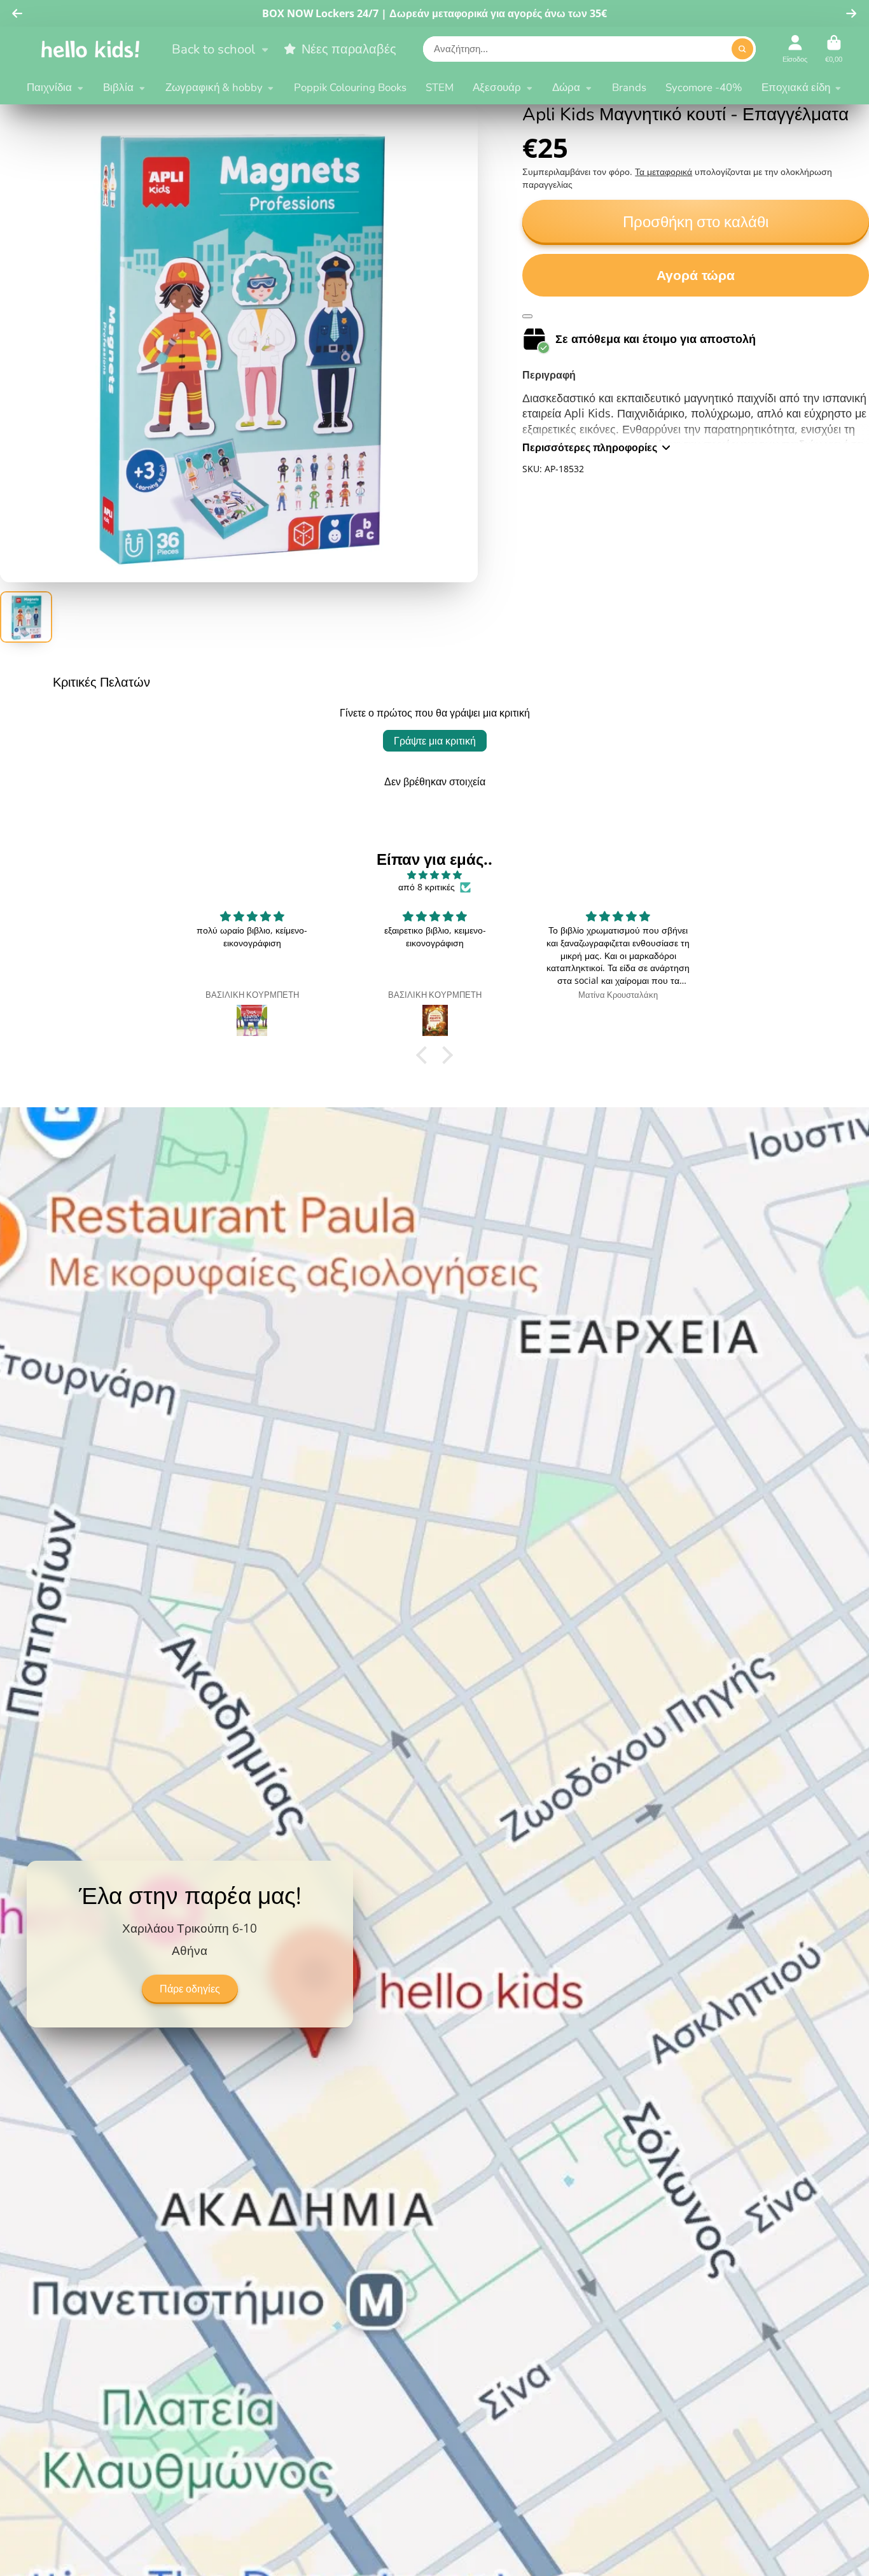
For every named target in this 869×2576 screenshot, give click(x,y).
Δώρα (566, 87)
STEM (440, 87)
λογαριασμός (795, 49)
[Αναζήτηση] (742, 49)
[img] (434, 875)
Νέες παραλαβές (349, 49)
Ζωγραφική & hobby (214, 87)
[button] (425, 1055)
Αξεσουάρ (497, 87)
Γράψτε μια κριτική (435, 741)
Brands (629, 87)
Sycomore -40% (704, 87)
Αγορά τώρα (696, 275)
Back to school (213, 49)
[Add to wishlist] (527, 316)
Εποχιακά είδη (796, 87)
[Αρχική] (90, 49)
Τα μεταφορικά (664, 171)
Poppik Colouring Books (350, 87)
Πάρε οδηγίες (190, 1989)
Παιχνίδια (49, 87)
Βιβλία (118, 87)
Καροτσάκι (834, 49)
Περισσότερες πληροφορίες (590, 447)
